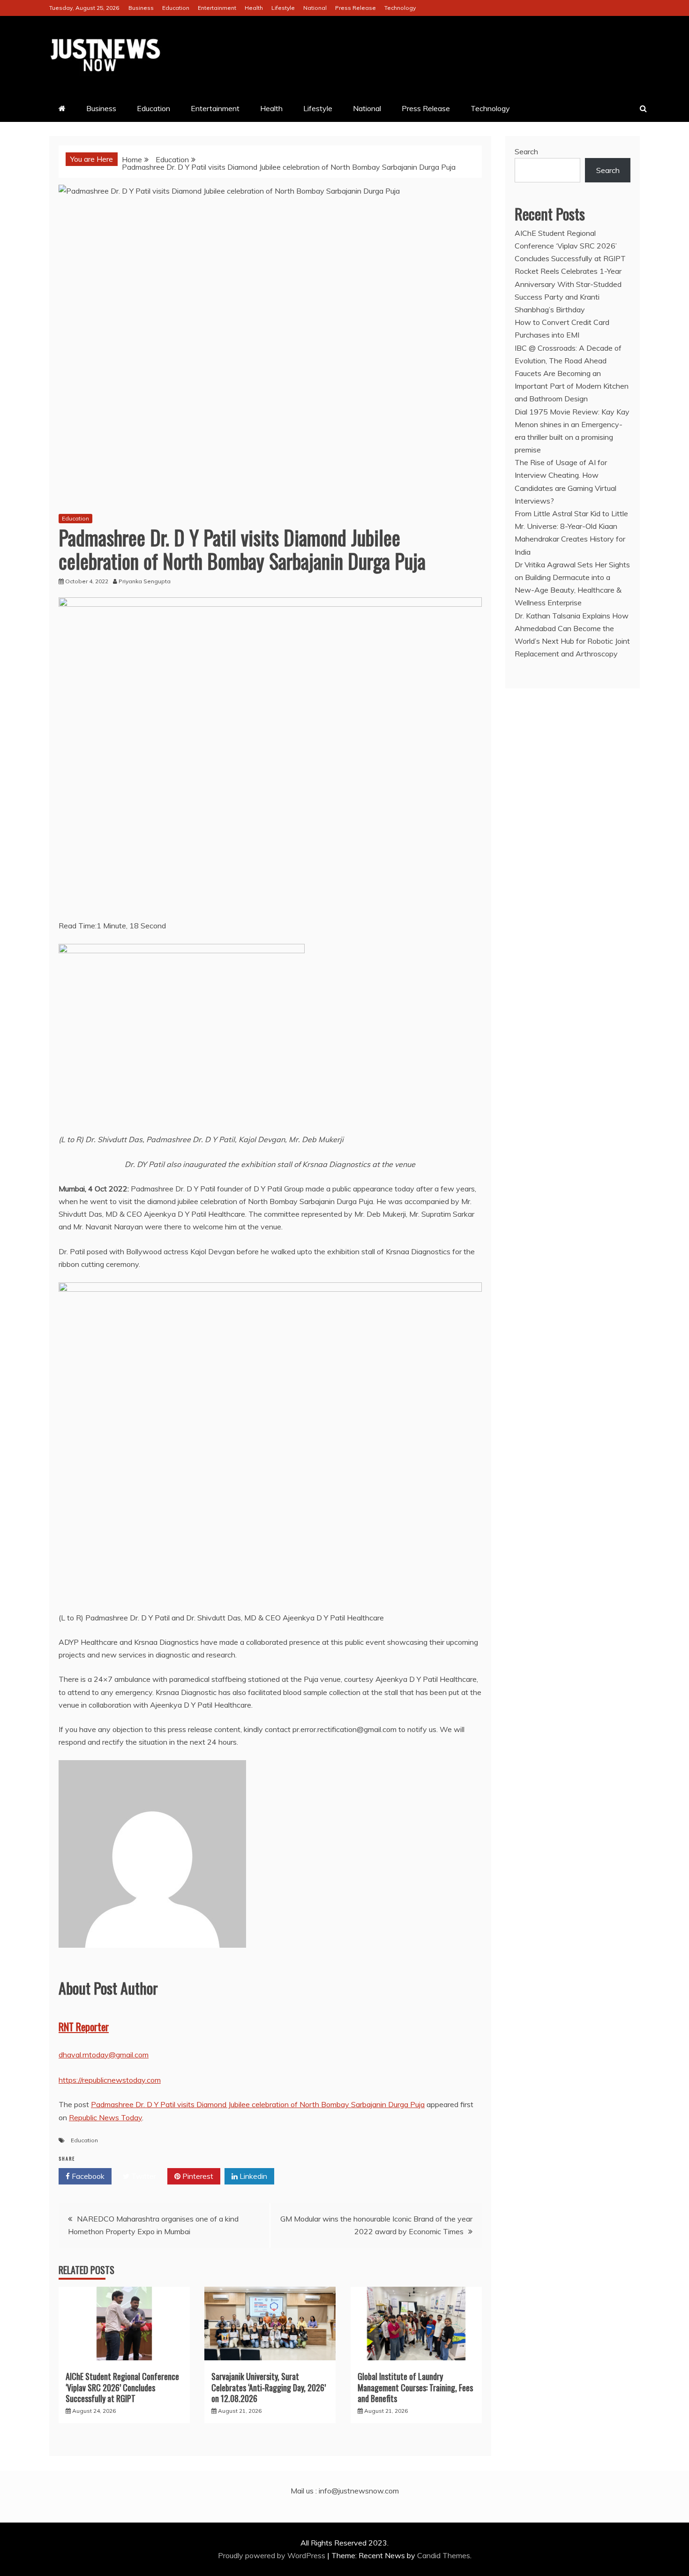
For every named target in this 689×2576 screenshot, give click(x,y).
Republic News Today (105, 2117)
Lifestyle (283, 8)
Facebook (87, 2176)
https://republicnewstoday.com (110, 2080)
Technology (400, 8)
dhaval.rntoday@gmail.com (104, 2055)
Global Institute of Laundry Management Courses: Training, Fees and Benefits (415, 2387)
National (315, 8)
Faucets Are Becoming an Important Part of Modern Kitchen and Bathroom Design (572, 386)
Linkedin (252, 2176)
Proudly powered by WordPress (273, 2555)
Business (141, 8)
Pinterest (197, 2176)
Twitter (143, 2176)
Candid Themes (444, 2555)
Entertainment (217, 8)
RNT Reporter (84, 2026)
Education (176, 8)
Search (526, 151)
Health (254, 8)
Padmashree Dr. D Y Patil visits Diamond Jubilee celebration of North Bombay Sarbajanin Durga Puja (258, 2104)
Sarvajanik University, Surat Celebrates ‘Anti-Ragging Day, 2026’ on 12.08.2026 (269, 2387)
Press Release (356, 8)
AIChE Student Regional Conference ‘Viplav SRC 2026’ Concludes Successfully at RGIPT (122, 2387)
